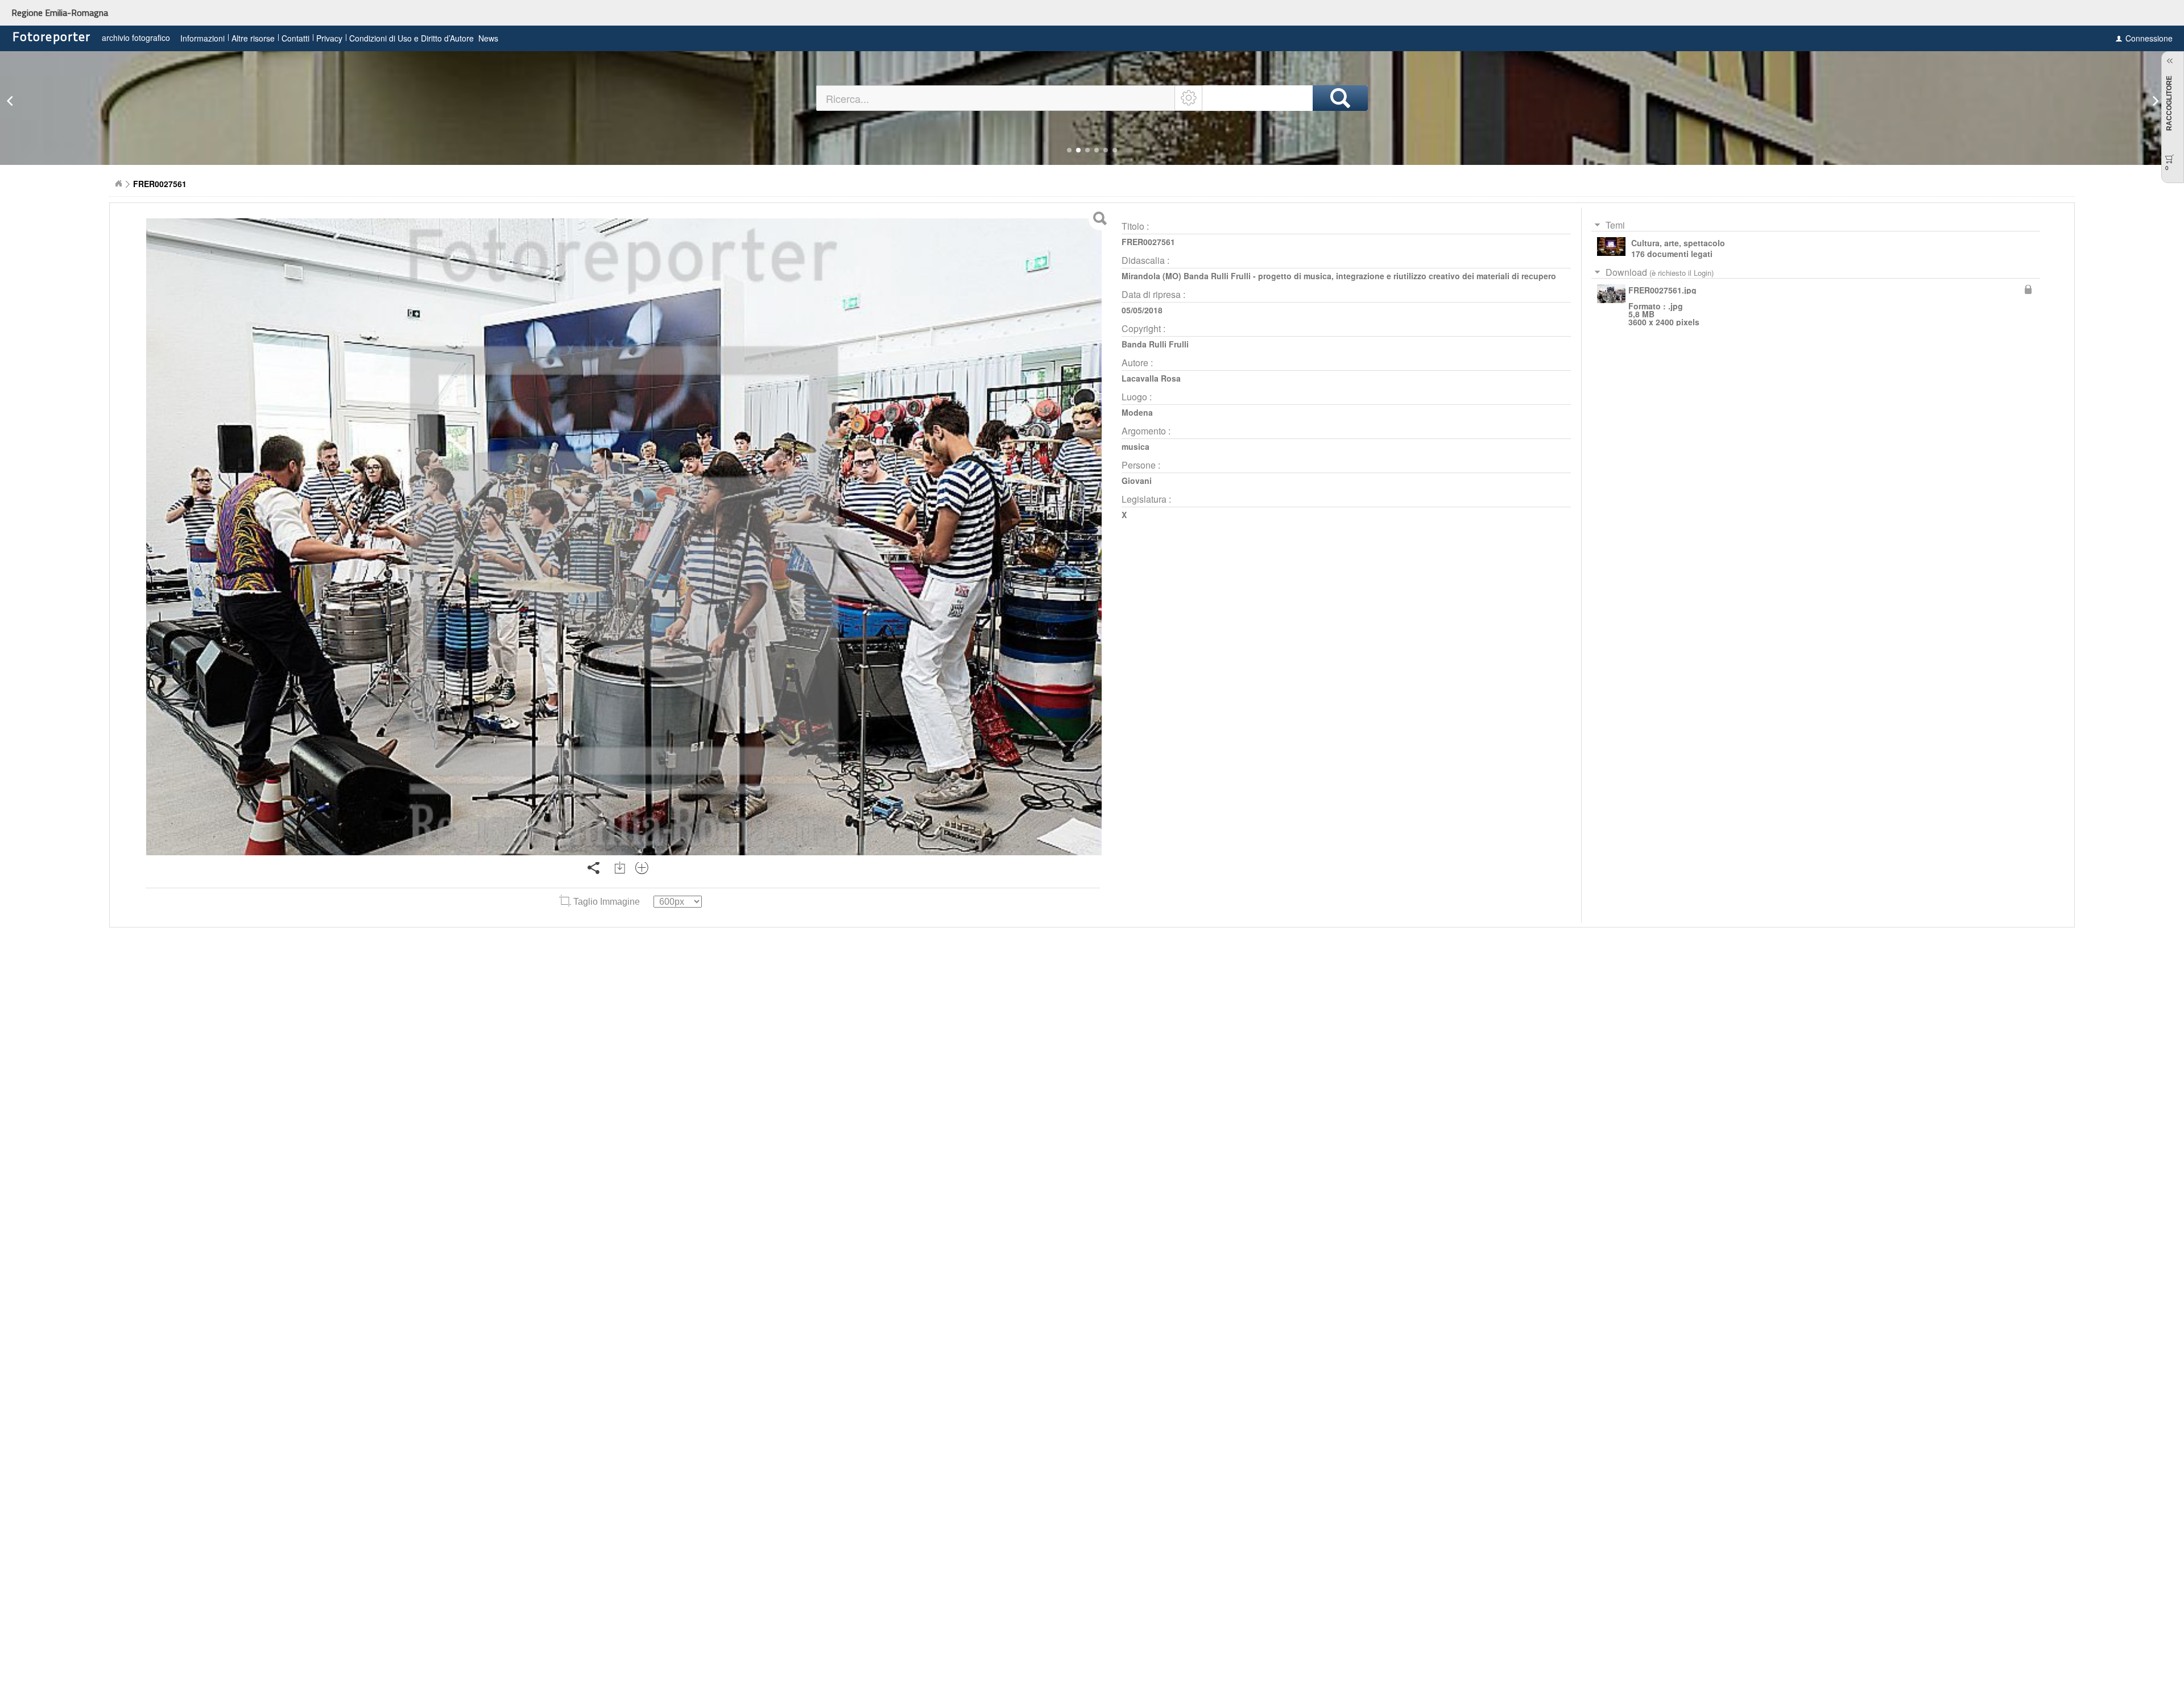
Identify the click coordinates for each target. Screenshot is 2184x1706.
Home (118, 184)
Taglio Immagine (607, 902)
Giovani (1137, 481)
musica (1136, 446)
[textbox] (996, 98)
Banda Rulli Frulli (1155, 344)
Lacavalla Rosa (1151, 378)
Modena (1137, 412)
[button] (1069, 150)
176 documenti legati (1672, 254)
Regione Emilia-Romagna (60, 13)
